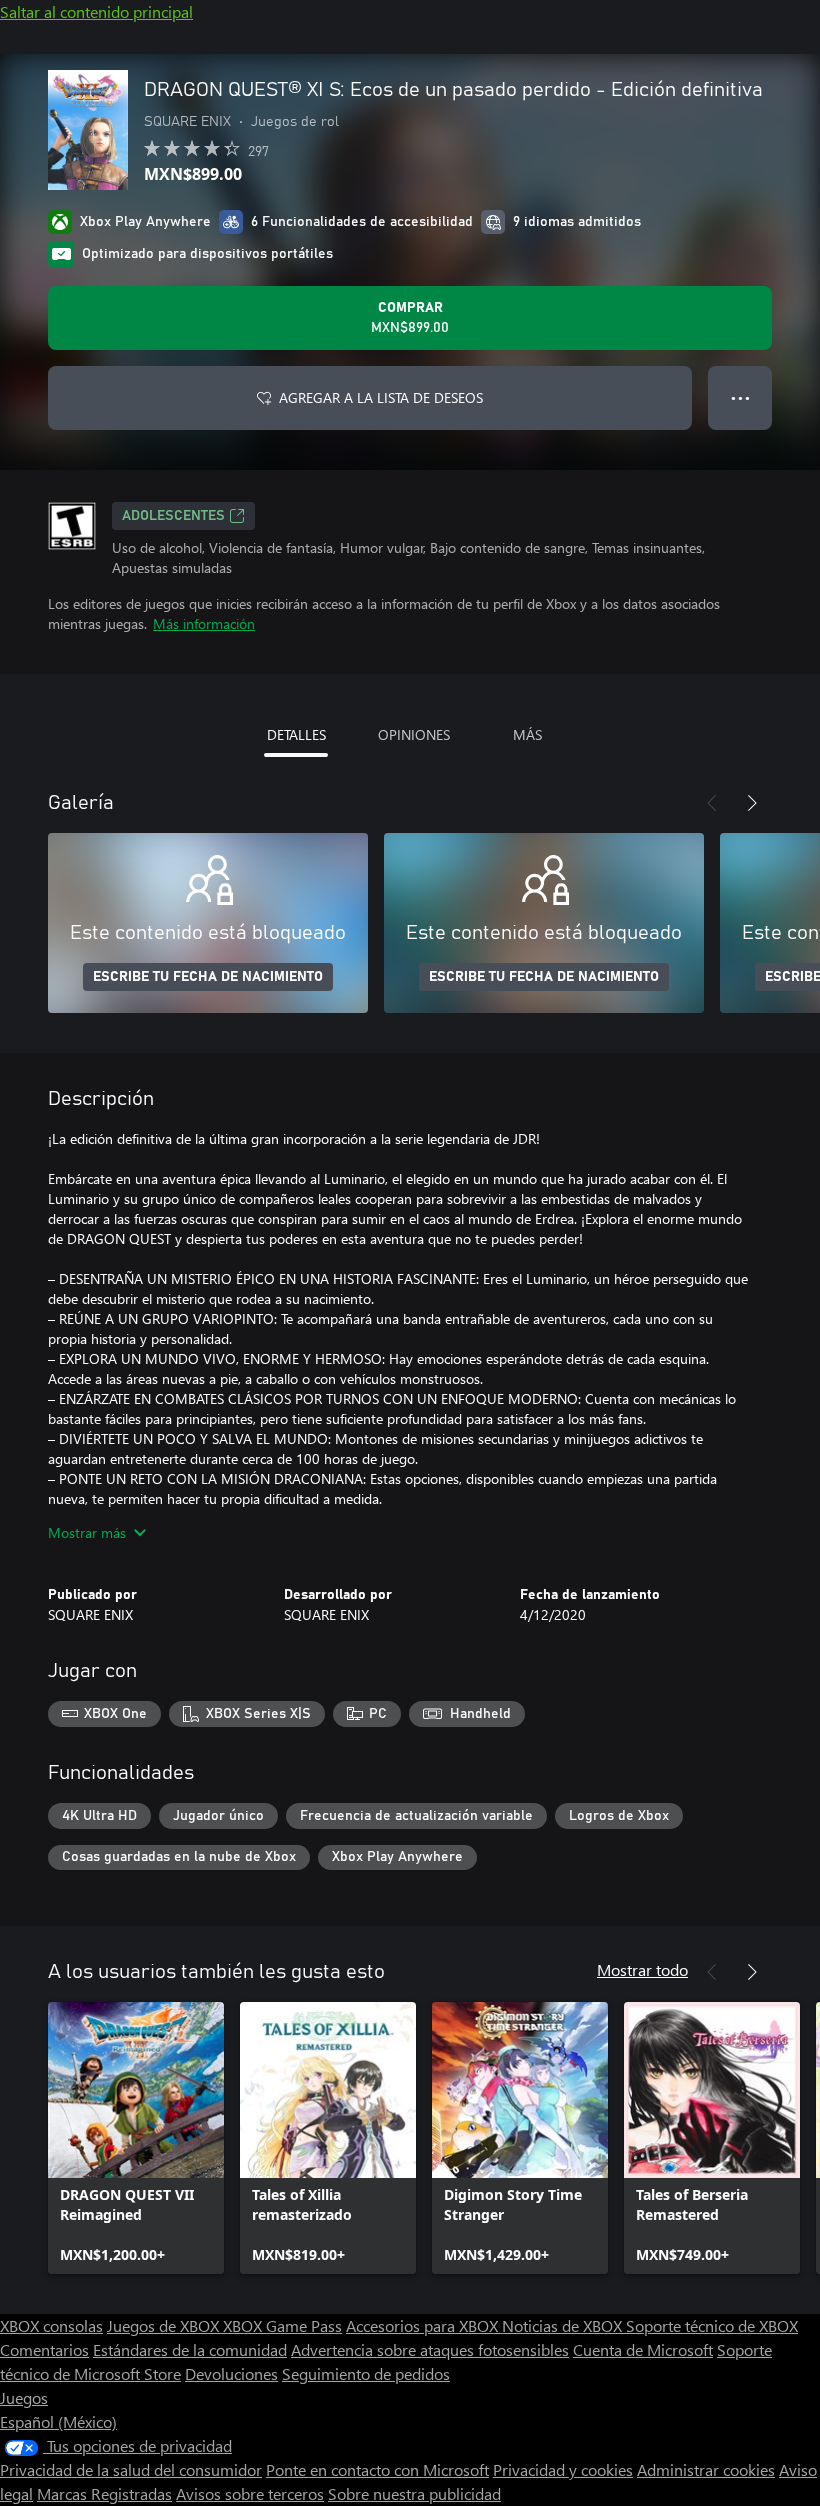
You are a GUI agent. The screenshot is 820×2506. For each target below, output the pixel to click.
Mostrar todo (642, 1969)
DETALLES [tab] (296, 734)
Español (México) (58, 2421)
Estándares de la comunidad (190, 2349)
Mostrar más (87, 1532)
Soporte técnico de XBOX (712, 2325)
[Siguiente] (752, 803)
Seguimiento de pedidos (366, 2373)
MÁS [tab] (527, 734)
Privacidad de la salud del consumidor (131, 2469)
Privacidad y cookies (563, 2469)
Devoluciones (231, 2373)
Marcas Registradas (104, 2493)
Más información (204, 623)
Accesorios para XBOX (424, 2325)
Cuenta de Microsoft (643, 2349)
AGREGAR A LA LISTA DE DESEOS (381, 397)
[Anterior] (712, 803)
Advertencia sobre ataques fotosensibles (430, 2349)
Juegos (24, 2397)
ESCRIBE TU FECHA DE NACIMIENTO (208, 977)
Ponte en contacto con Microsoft (377, 2469)
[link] (136, 2138)
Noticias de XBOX (564, 2325)
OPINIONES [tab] (414, 734)
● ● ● (740, 397)
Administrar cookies (706, 2469)
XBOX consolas (51, 2325)
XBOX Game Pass (282, 2325)
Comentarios (44, 2349)
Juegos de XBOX (165, 2325)
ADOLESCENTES (173, 516)
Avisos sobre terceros (250, 2493)
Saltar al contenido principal (96, 11)
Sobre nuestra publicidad (414, 2493)
